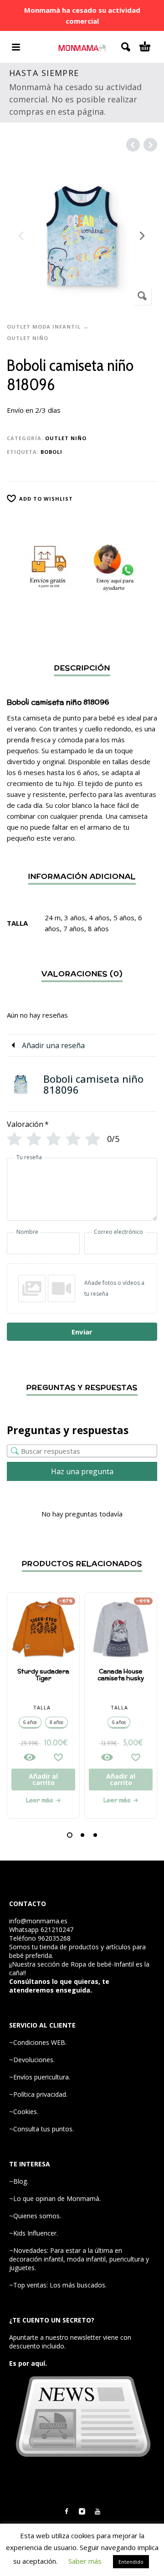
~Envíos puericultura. (40, 2077)
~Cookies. (24, 2112)
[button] (70, 1835)
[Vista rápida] (30, 1757)
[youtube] (97, 2511)
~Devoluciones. (32, 2060)
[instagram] (82, 2511)
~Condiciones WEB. (38, 2042)
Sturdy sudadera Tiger (43, 1675)
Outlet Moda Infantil (44, 327)
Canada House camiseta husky (121, 1675)
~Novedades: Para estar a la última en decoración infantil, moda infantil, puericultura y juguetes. (79, 2259)
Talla (42, 1707)
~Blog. (19, 2181)
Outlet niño (28, 338)
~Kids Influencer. (33, 2233)
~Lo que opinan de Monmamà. (55, 2198)
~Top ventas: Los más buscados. (58, 2285)
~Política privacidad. (38, 2094)
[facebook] (67, 2511)
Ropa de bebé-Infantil (102, 1964)
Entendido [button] (131, 2562)
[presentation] (22, 236)
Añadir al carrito (43, 1779)
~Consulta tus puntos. (41, 2129)
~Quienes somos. (35, 2216)
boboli (51, 452)
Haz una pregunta (82, 1471)
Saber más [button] (85, 2561)
